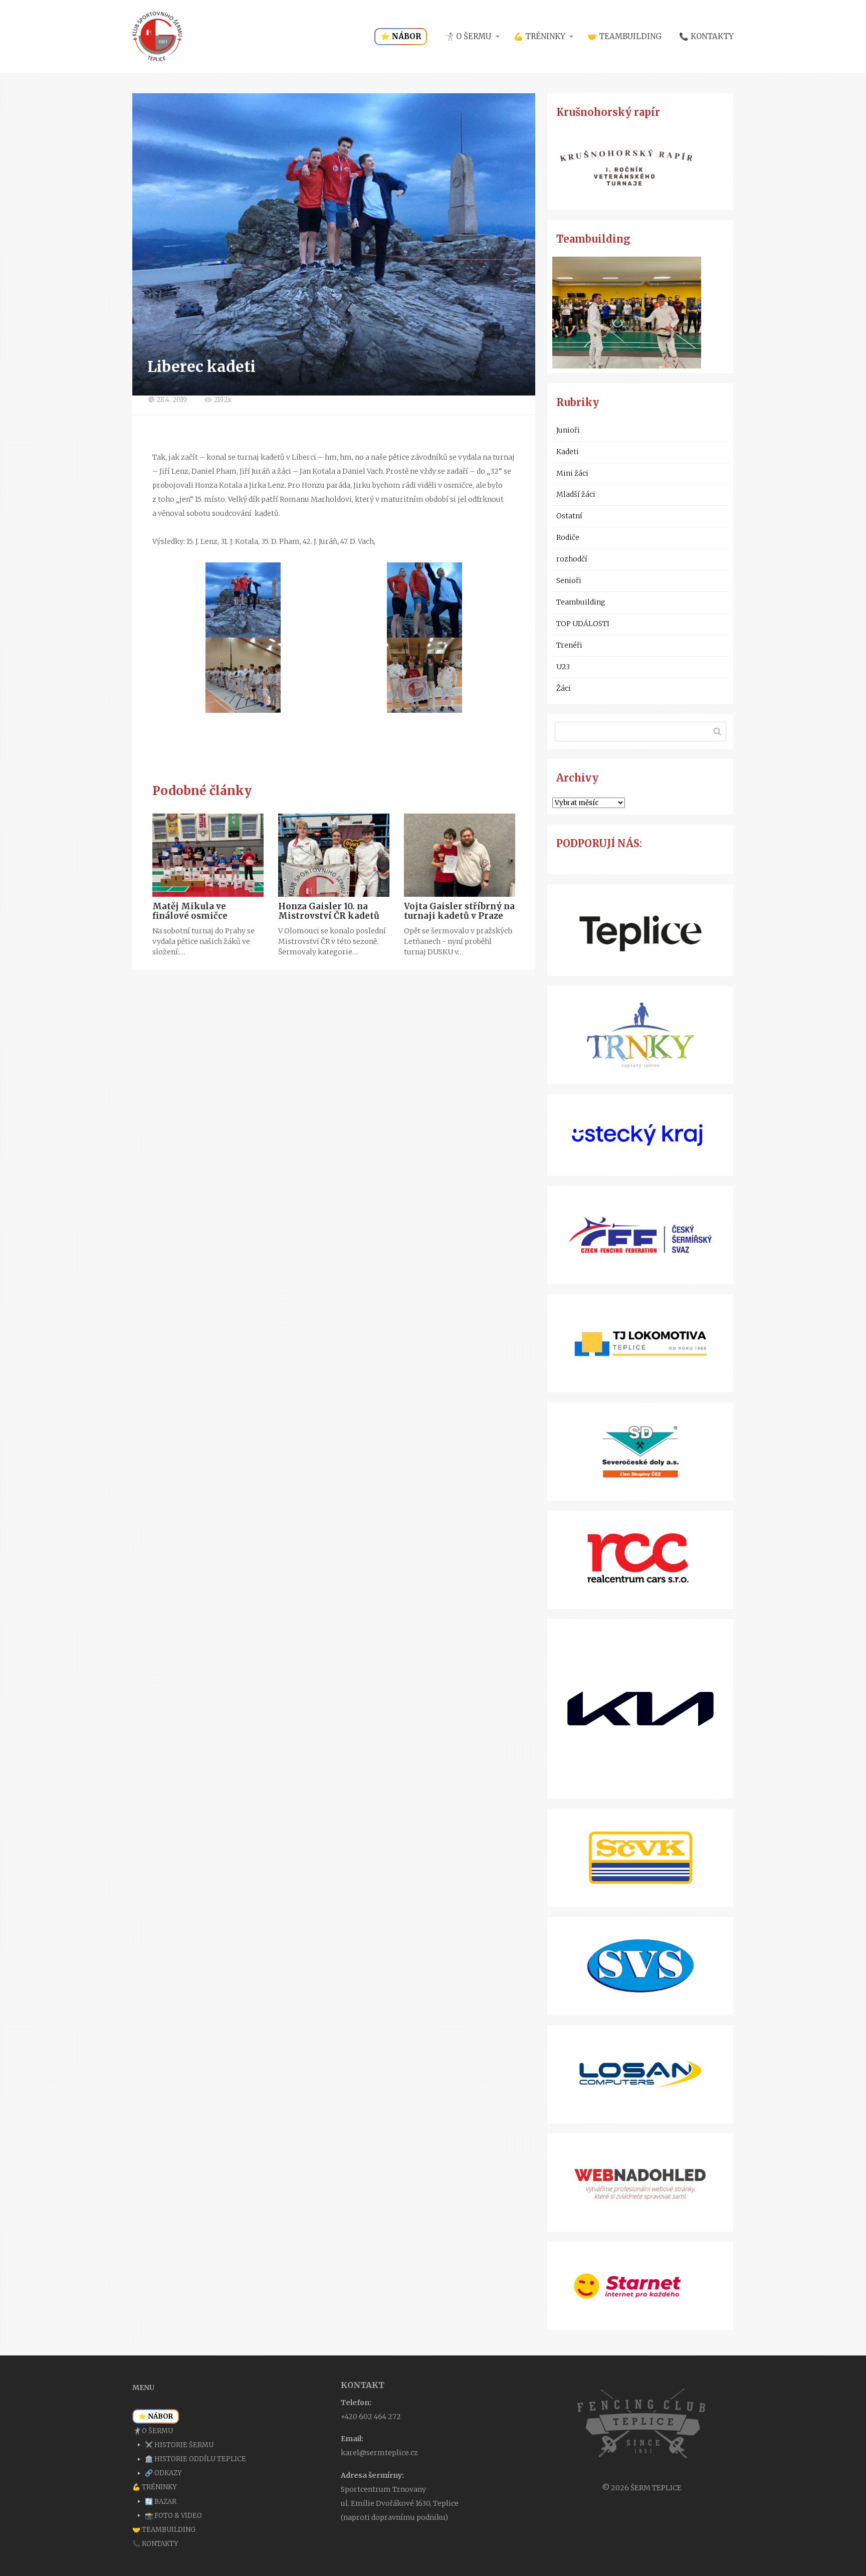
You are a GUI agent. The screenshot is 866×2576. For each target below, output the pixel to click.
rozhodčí (572, 559)
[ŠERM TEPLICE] (157, 37)
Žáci (564, 688)
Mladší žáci (576, 494)
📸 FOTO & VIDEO (173, 2516)
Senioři (569, 580)
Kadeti (568, 452)
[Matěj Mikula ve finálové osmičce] (208, 855)
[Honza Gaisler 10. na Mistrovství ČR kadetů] (334, 855)
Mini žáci (572, 473)
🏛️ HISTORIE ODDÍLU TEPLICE (195, 2459)
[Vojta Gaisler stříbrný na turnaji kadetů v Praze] (460, 855)
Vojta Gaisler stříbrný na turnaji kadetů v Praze (459, 911)
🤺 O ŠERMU (468, 36)
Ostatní (569, 516)
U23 (563, 667)
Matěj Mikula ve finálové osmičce (190, 911)
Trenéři (569, 645)
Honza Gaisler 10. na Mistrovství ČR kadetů (329, 911)
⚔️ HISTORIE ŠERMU (179, 2445)
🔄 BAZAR (161, 2502)
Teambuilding (581, 602)
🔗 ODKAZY (163, 2473)
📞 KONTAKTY (706, 36)
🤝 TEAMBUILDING (624, 36)
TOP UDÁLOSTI (583, 624)
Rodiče (568, 537)
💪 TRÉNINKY (539, 36)
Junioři (568, 430)
